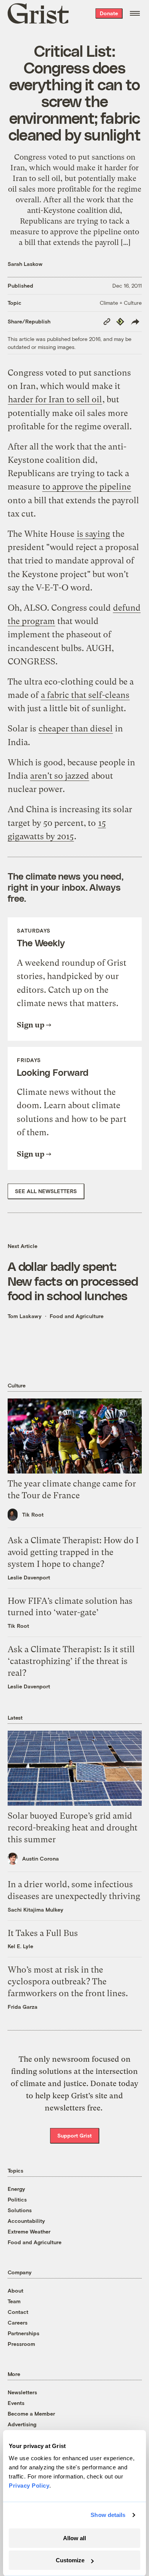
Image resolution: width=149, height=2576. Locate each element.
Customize (70, 2560)
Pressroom (21, 2344)
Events (16, 2403)
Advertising (22, 2424)
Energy (16, 2189)
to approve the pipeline (87, 487)
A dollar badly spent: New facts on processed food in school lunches (73, 1281)
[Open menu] (135, 13)
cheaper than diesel (76, 729)
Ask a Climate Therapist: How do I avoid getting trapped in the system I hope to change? (73, 1552)
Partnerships (23, 2333)
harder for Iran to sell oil (55, 399)
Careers (18, 2322)
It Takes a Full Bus (43, 1933)
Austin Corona (40, 1858)
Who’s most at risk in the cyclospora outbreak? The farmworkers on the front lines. (68, 1982)
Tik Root (33, 1514)
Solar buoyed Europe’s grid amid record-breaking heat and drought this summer (73, 1828)
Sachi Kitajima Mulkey (36, 1910)
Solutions (20, 2210)
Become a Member (31, 2414)
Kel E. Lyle (20, 1946)
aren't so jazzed (60, 776)
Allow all (74, 2538)
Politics (17, 2199)
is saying (93, 534)
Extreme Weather (29, 2231)
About (15, 2290)
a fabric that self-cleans (85, 695)
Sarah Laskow (25, 264)
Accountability (26, 2221)
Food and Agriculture (77, 1316)
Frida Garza (23, 2007)
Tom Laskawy (25, 1316)
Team (14, 2301)
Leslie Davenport (29, 1577)
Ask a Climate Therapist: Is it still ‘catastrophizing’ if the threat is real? (71, 1661)
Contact (18, 2312)
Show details (108, 2515)
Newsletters (22, 2392)
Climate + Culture (121, 303)
